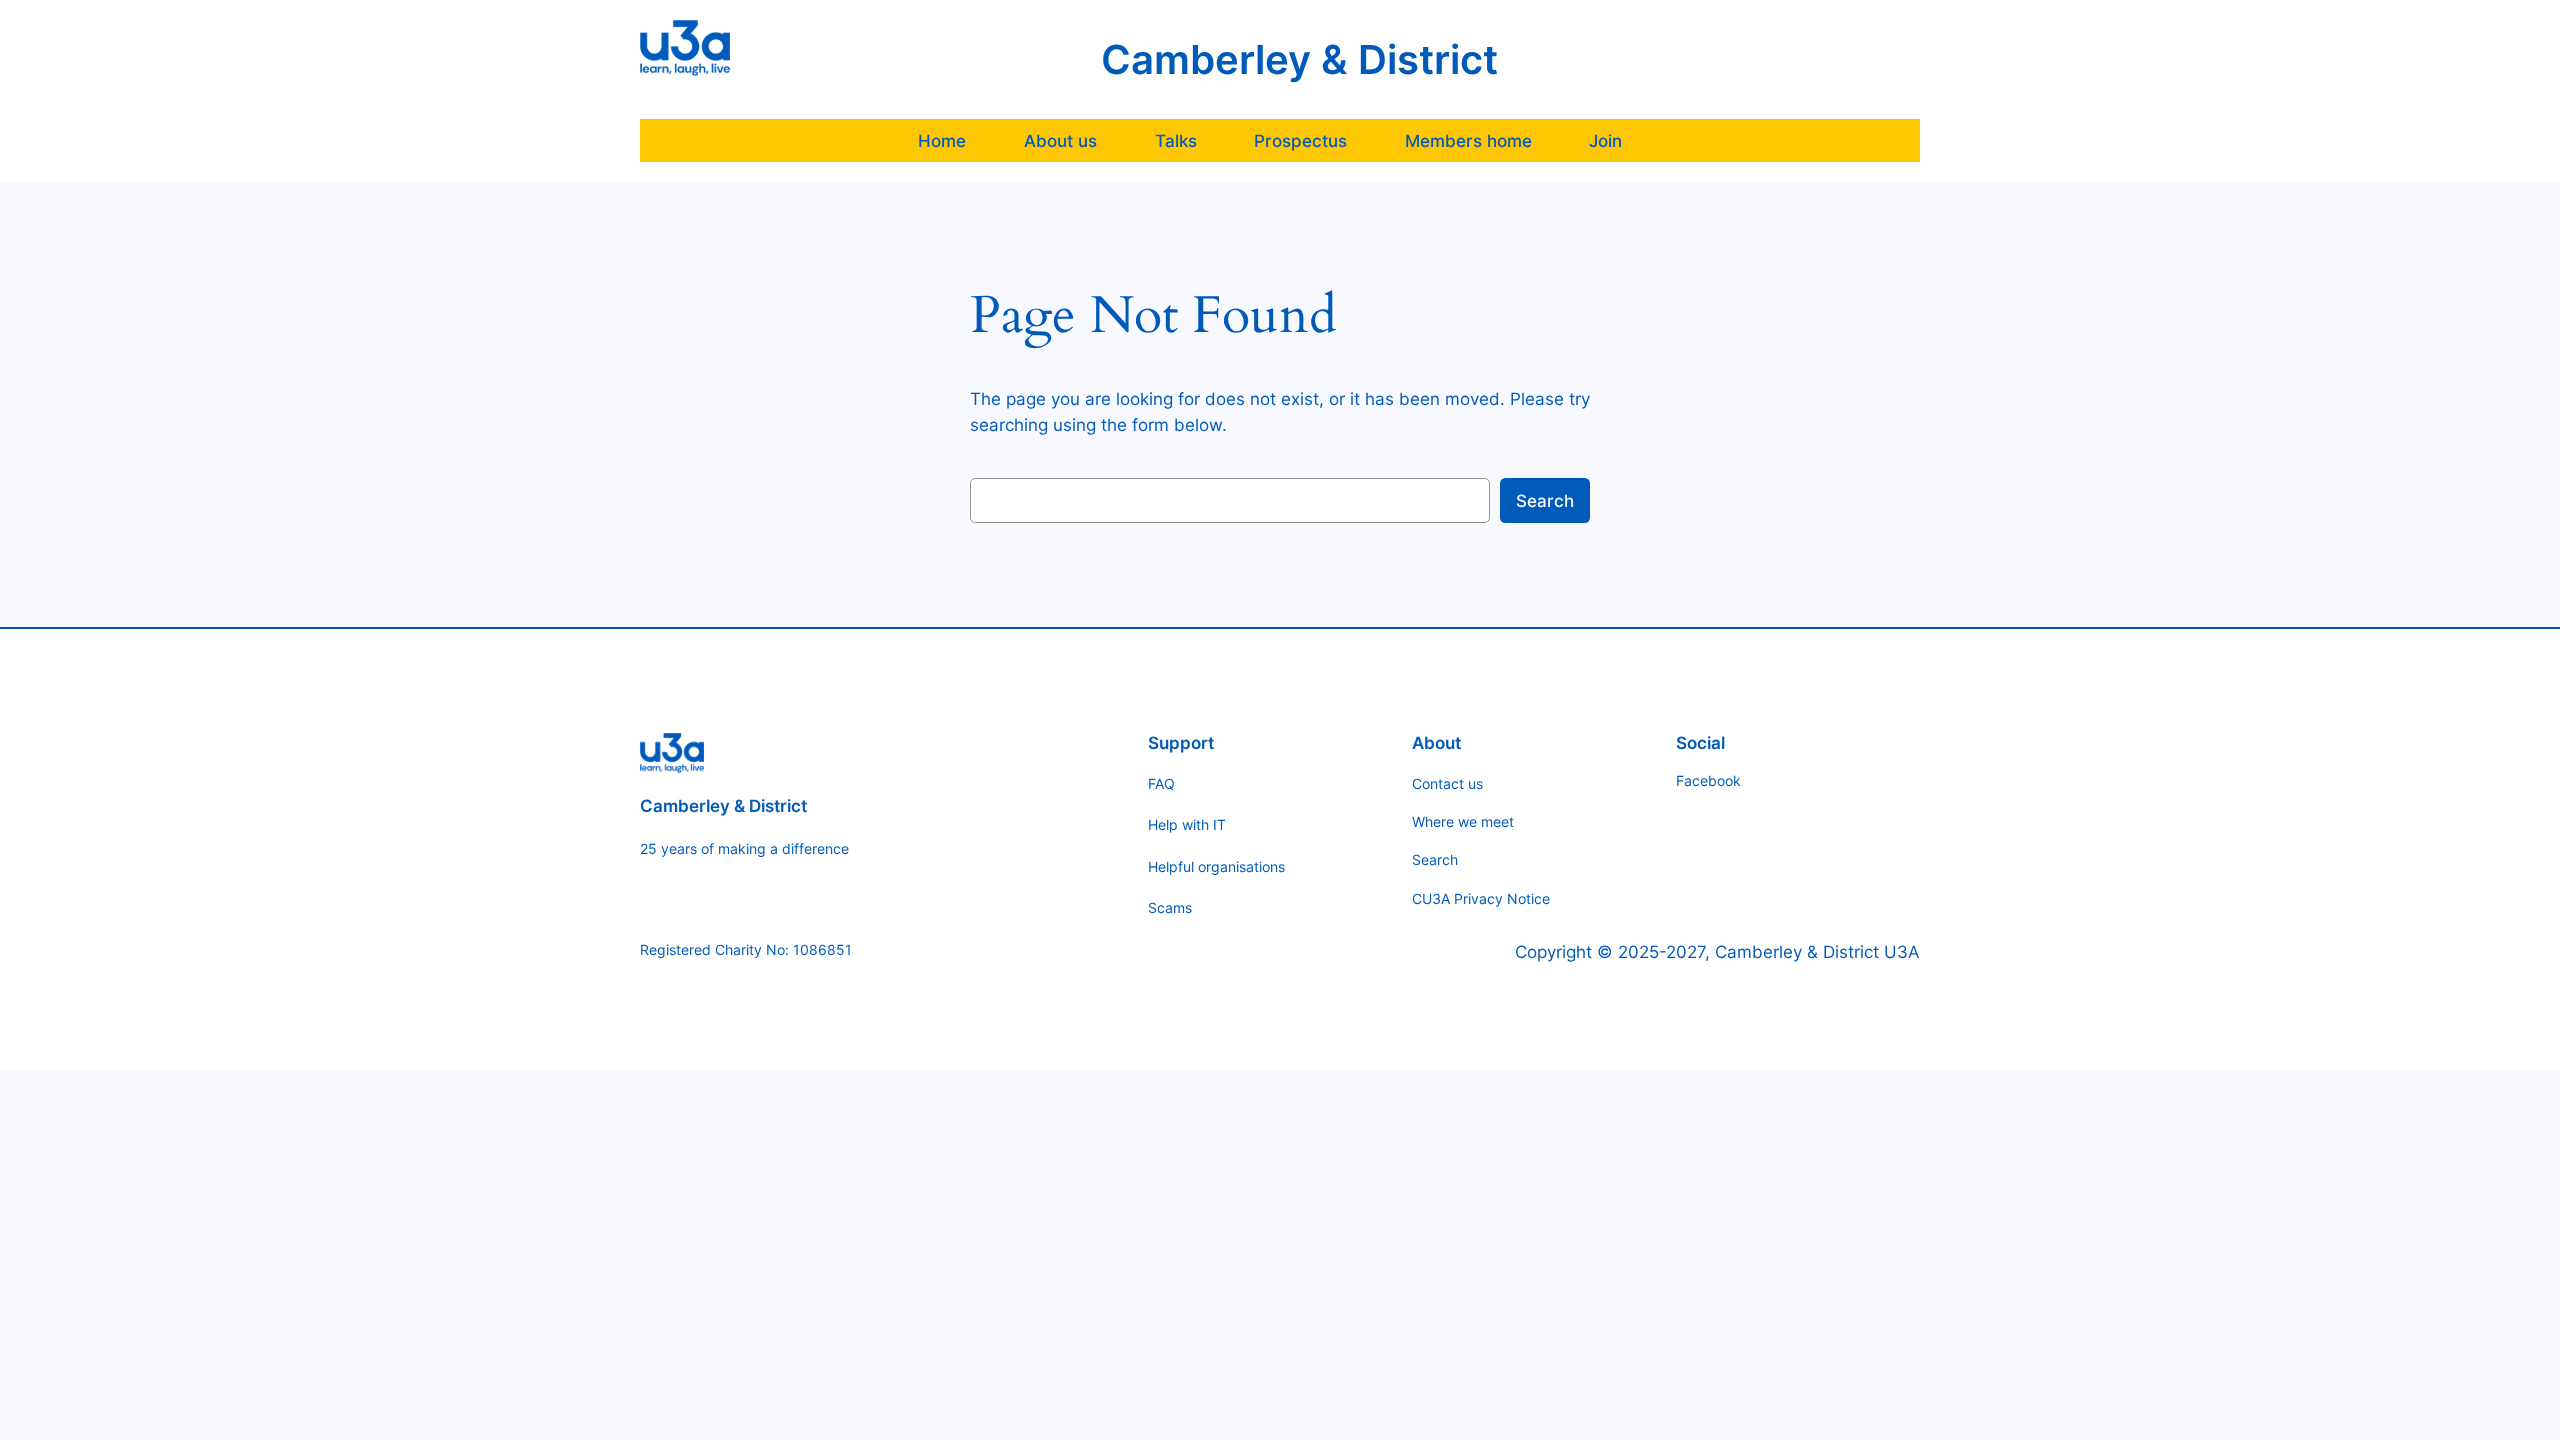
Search (1545, 501)
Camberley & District (1299, 59)
